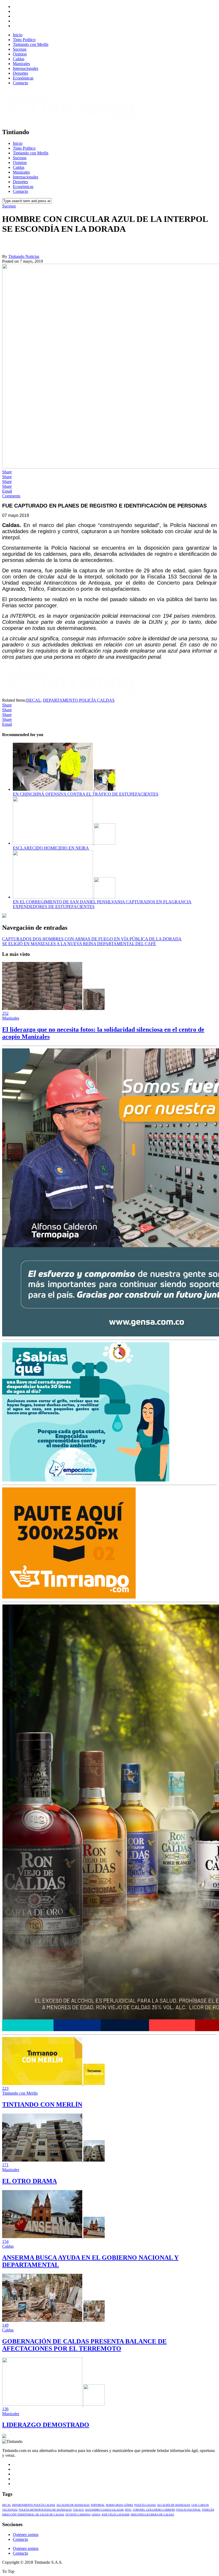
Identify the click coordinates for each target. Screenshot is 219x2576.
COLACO (78, 2510)
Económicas (23, 78)
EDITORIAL (98, 2505)
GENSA (96, 2515)
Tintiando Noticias (24, 256)
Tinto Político (24, 40)
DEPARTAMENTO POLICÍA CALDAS (79, 700)
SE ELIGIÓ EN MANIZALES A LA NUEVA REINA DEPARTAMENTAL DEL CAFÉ (79, 944)
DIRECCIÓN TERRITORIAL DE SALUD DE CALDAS (33, 2515)
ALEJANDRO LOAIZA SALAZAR (104, 2510)
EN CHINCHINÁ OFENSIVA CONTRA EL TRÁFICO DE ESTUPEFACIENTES (86, 794)
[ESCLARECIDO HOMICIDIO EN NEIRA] (64, 843)
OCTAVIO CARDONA (78, 2515)
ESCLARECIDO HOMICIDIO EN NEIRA (51, 848)
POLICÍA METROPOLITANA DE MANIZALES (45, 2510)
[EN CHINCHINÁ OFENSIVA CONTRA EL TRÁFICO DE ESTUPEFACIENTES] (64, 789)
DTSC (128, 2510)
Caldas (19, 59)
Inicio (18, 35)
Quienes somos (26, 2535)
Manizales (21, 64)
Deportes (20, 73)
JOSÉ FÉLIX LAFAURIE (116, 2515)
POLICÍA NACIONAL (189, 2510)
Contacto (20, 83)
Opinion (20, 54)
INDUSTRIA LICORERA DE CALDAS (152, 2515)
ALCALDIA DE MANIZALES (73, 2505)
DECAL (34, 700)
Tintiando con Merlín (31, 44)
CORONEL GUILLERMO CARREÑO (154, 2510)
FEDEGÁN (208, 2510)
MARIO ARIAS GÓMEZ (120, 2505)
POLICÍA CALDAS (145, 2505)
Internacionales (26, 68)
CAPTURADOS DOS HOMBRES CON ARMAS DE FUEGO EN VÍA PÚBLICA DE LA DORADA (92, 939)
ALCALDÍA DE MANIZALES (174, 2505)
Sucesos (20, 49)
